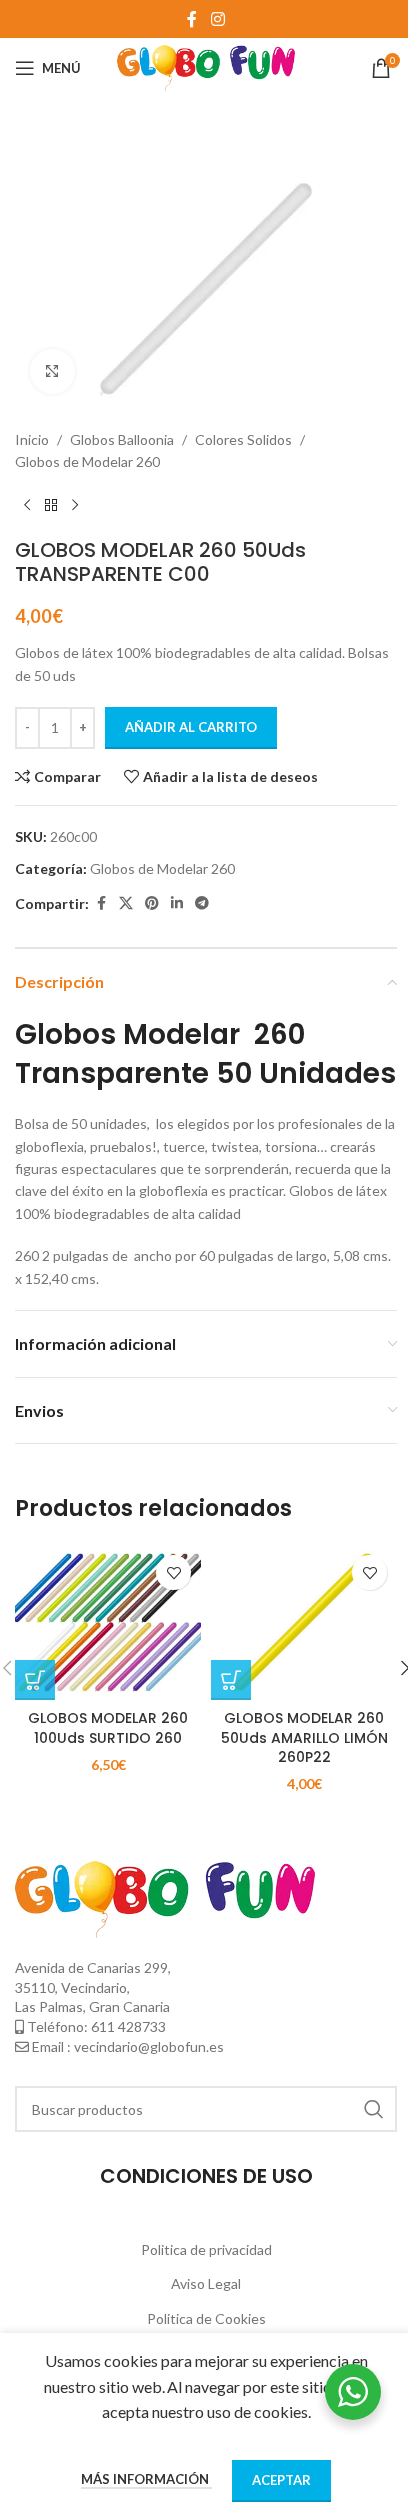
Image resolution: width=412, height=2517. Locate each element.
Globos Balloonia (122, 439)
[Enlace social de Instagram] (217, 19)
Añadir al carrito (191, 727)
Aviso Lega (204, 2283)
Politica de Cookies (206, 2318)
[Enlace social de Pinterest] (152, 903)
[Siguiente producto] (75, 506)
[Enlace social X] (126, 903)
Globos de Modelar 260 (87, 461)
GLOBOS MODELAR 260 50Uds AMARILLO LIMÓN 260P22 (304, 1737)
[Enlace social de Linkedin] (177, 903)
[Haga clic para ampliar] (52, 371)
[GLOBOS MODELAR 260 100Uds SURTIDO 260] (108, 1622)
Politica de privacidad (206, 2249)
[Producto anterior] (27, 506)
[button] (35, 1680)
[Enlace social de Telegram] (202, 903)
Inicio (32, 439)
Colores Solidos (243, 439)
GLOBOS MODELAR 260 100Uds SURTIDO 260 (108, 1728)
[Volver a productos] (51, 506)
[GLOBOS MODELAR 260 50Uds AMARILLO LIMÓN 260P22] (304, 1622)
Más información (146, 2479)
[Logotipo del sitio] (206, 66)
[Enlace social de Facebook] (192, 19)
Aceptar (281, 2480)
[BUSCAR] (374, 2109)
